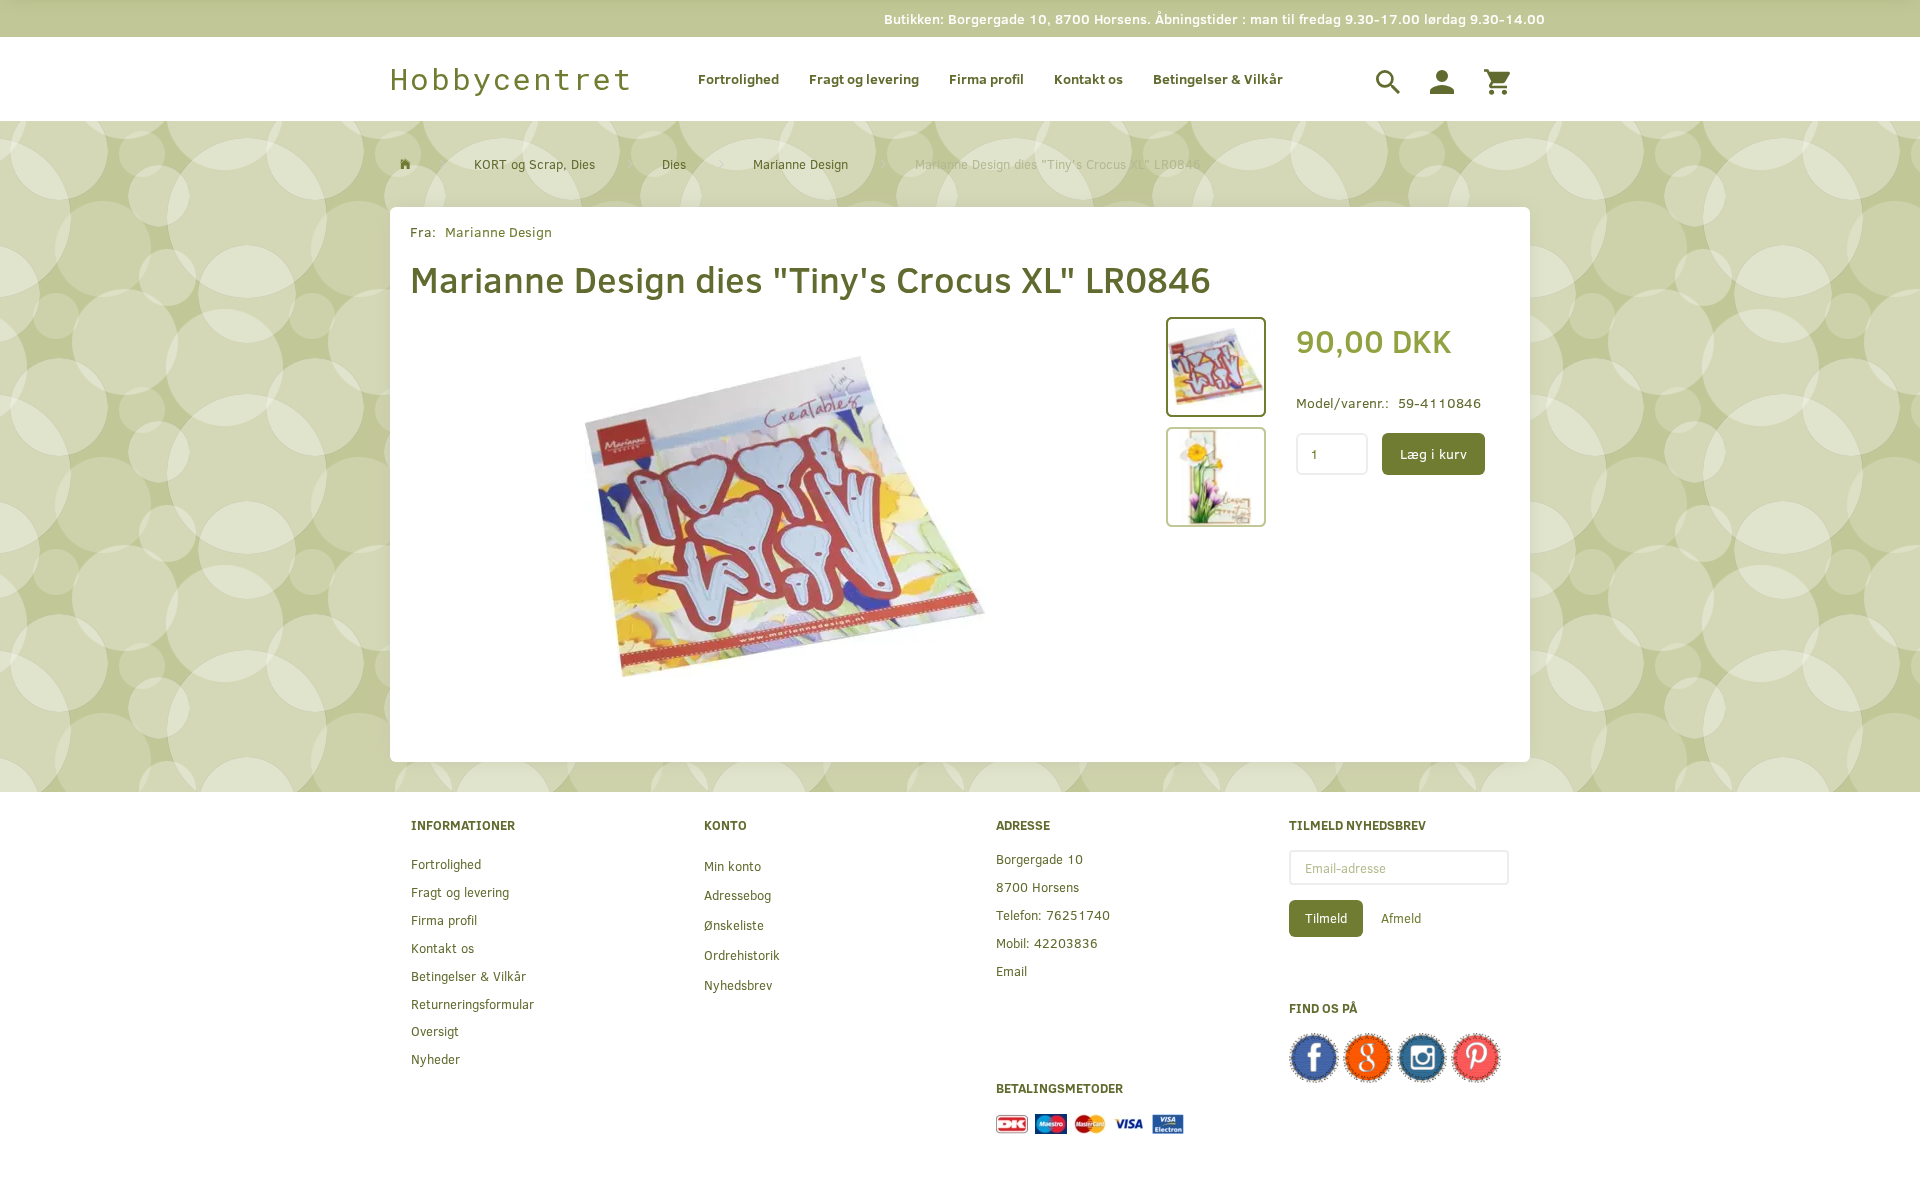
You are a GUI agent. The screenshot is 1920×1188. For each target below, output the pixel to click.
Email (1011, 970)
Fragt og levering (864, 78)
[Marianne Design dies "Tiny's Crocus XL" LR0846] (785, 517)
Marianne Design (498, 231)
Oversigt (435, 1030)
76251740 (1078, 914)
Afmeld (1401, 918)
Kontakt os (1088, 78)
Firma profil (986, 78)
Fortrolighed (738, 78)
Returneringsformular (472, 1003)
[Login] (1442, 79)
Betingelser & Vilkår (1218, 78)
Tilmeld (1326, 918)
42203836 (1066, 942)
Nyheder (435, 1058)
